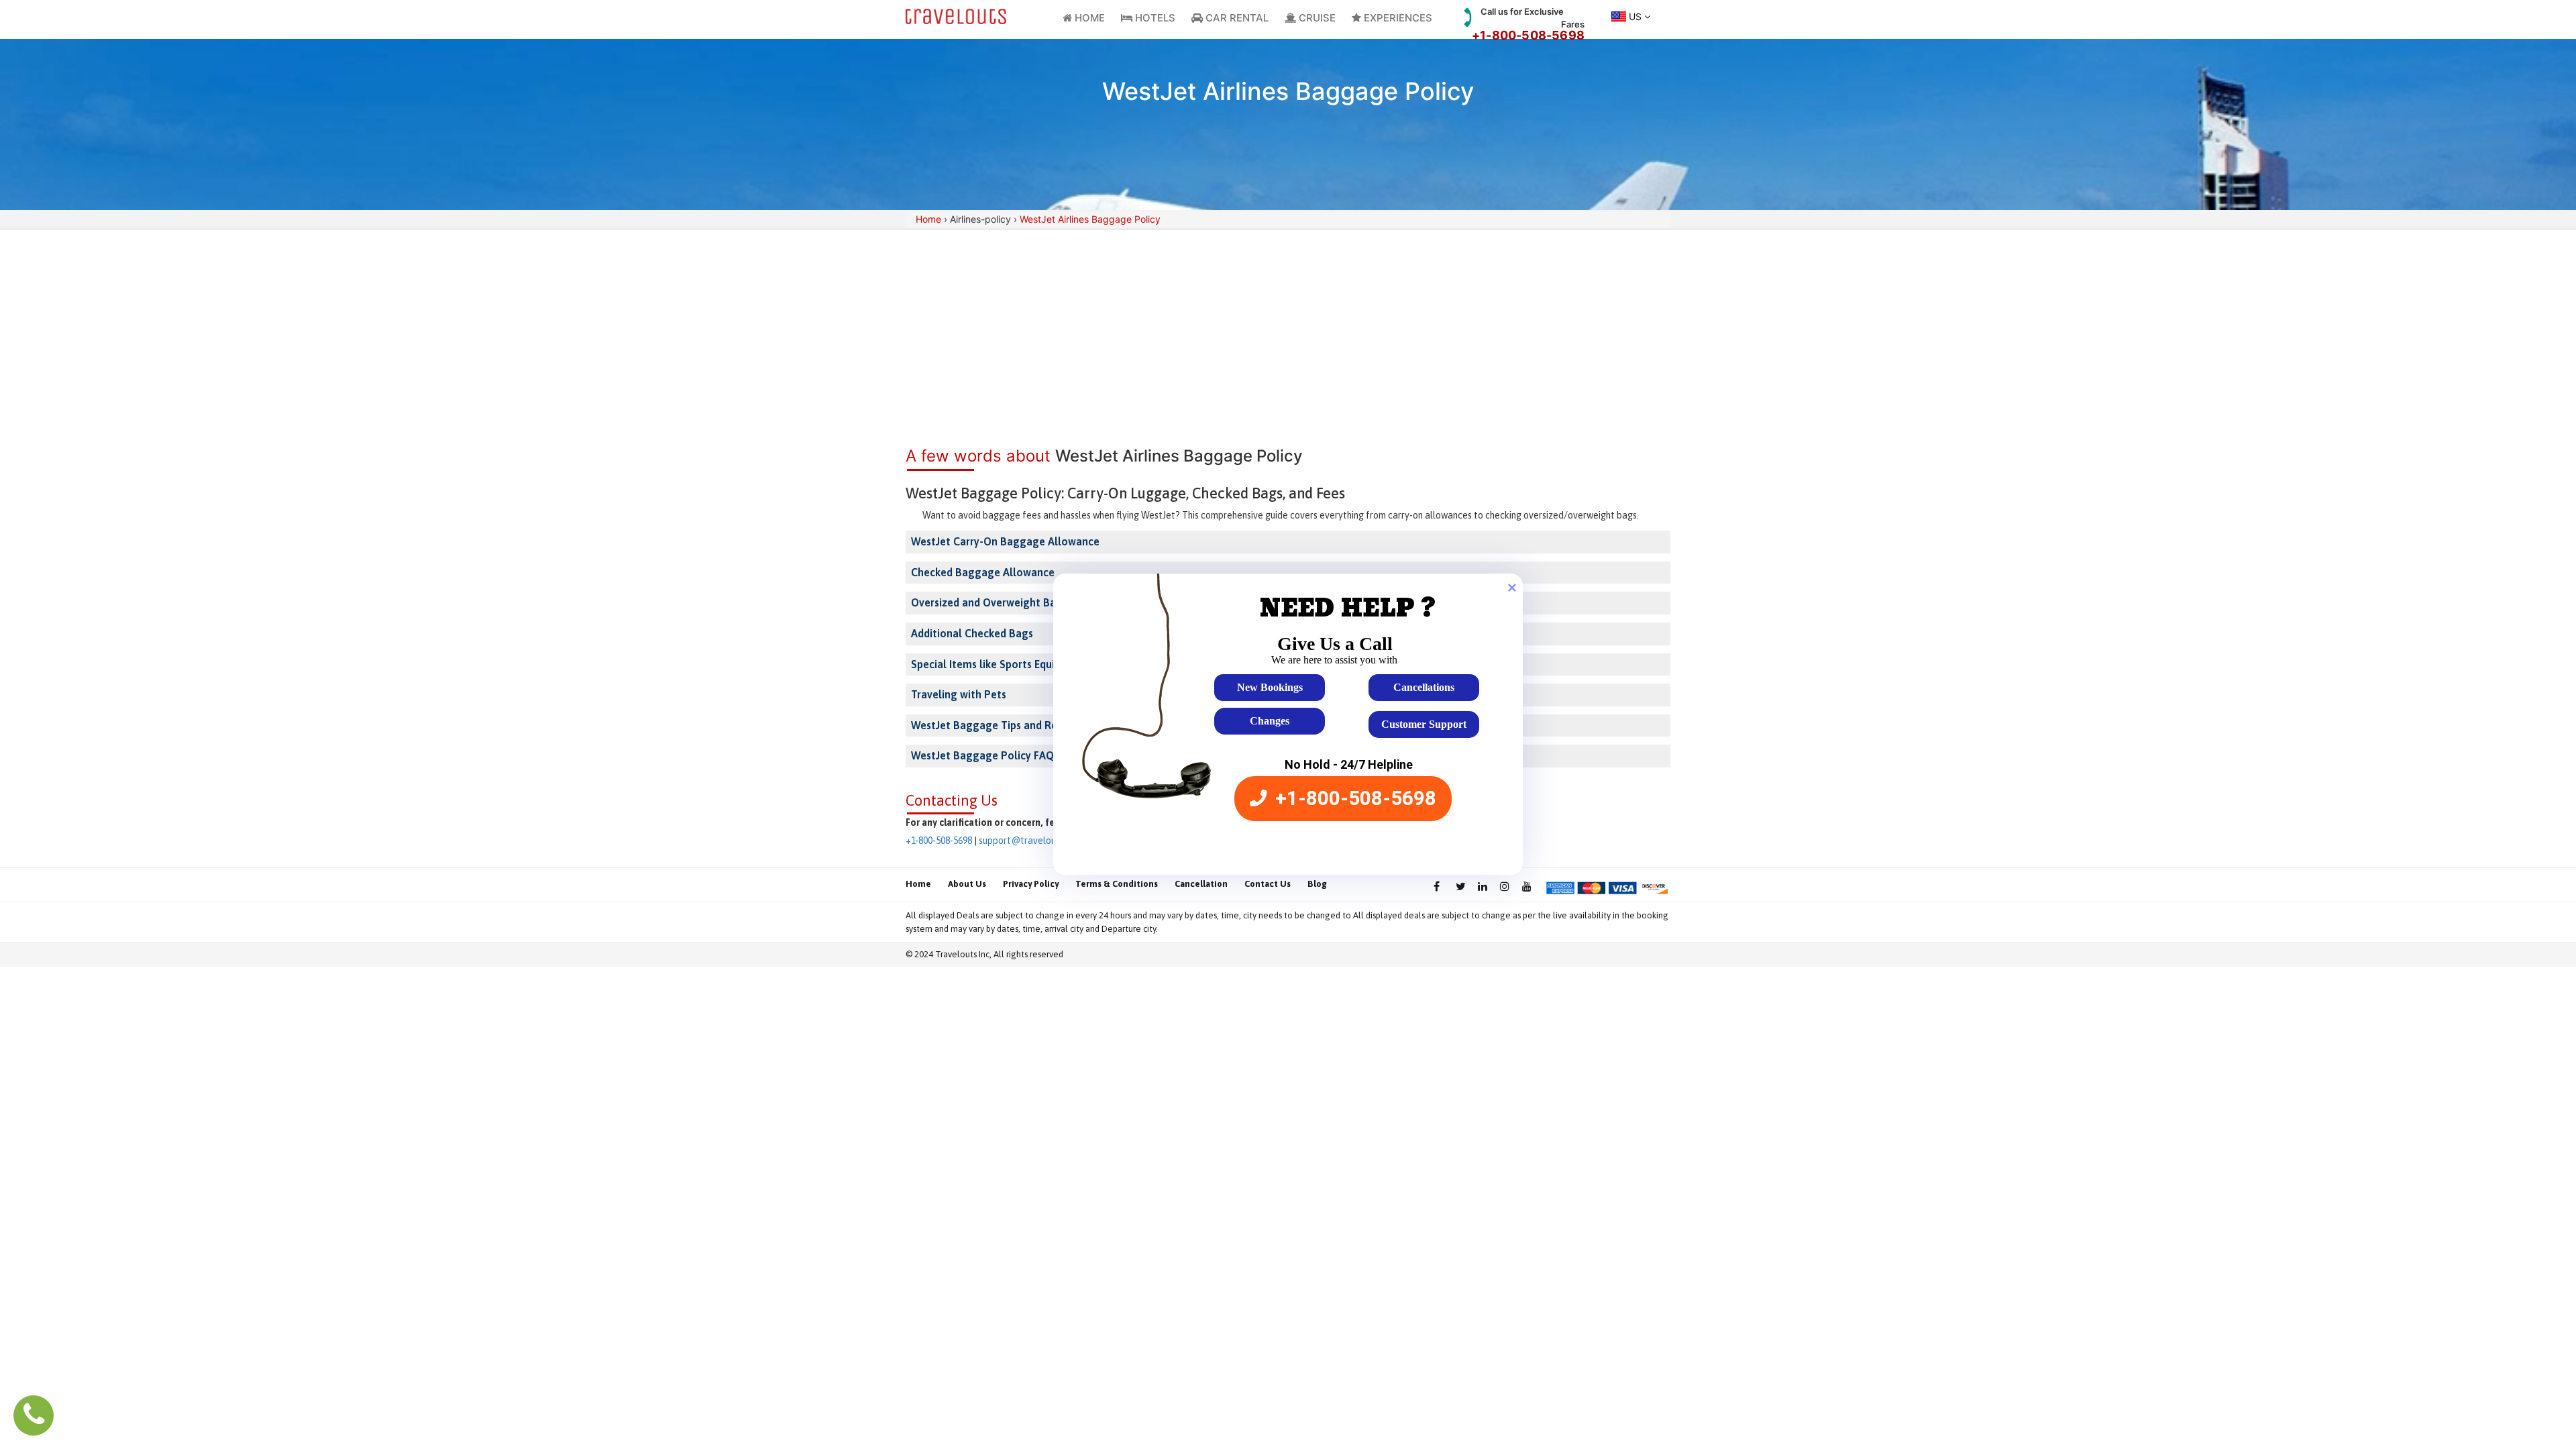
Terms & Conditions (1117, 884)
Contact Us (1268, 884)
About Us (967, 884)
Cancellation (1201, 884)
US (1635, 16)
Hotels (1154, 18)
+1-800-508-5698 (1528, 35)
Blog (1317, 884)
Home (1088, 18)
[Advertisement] (1288, 330)
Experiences (1397, 18)
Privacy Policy (1031, 884)
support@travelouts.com (1031, 841)
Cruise (1316, 18)
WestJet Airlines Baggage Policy (1090, 219)
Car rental (1236, 18)
